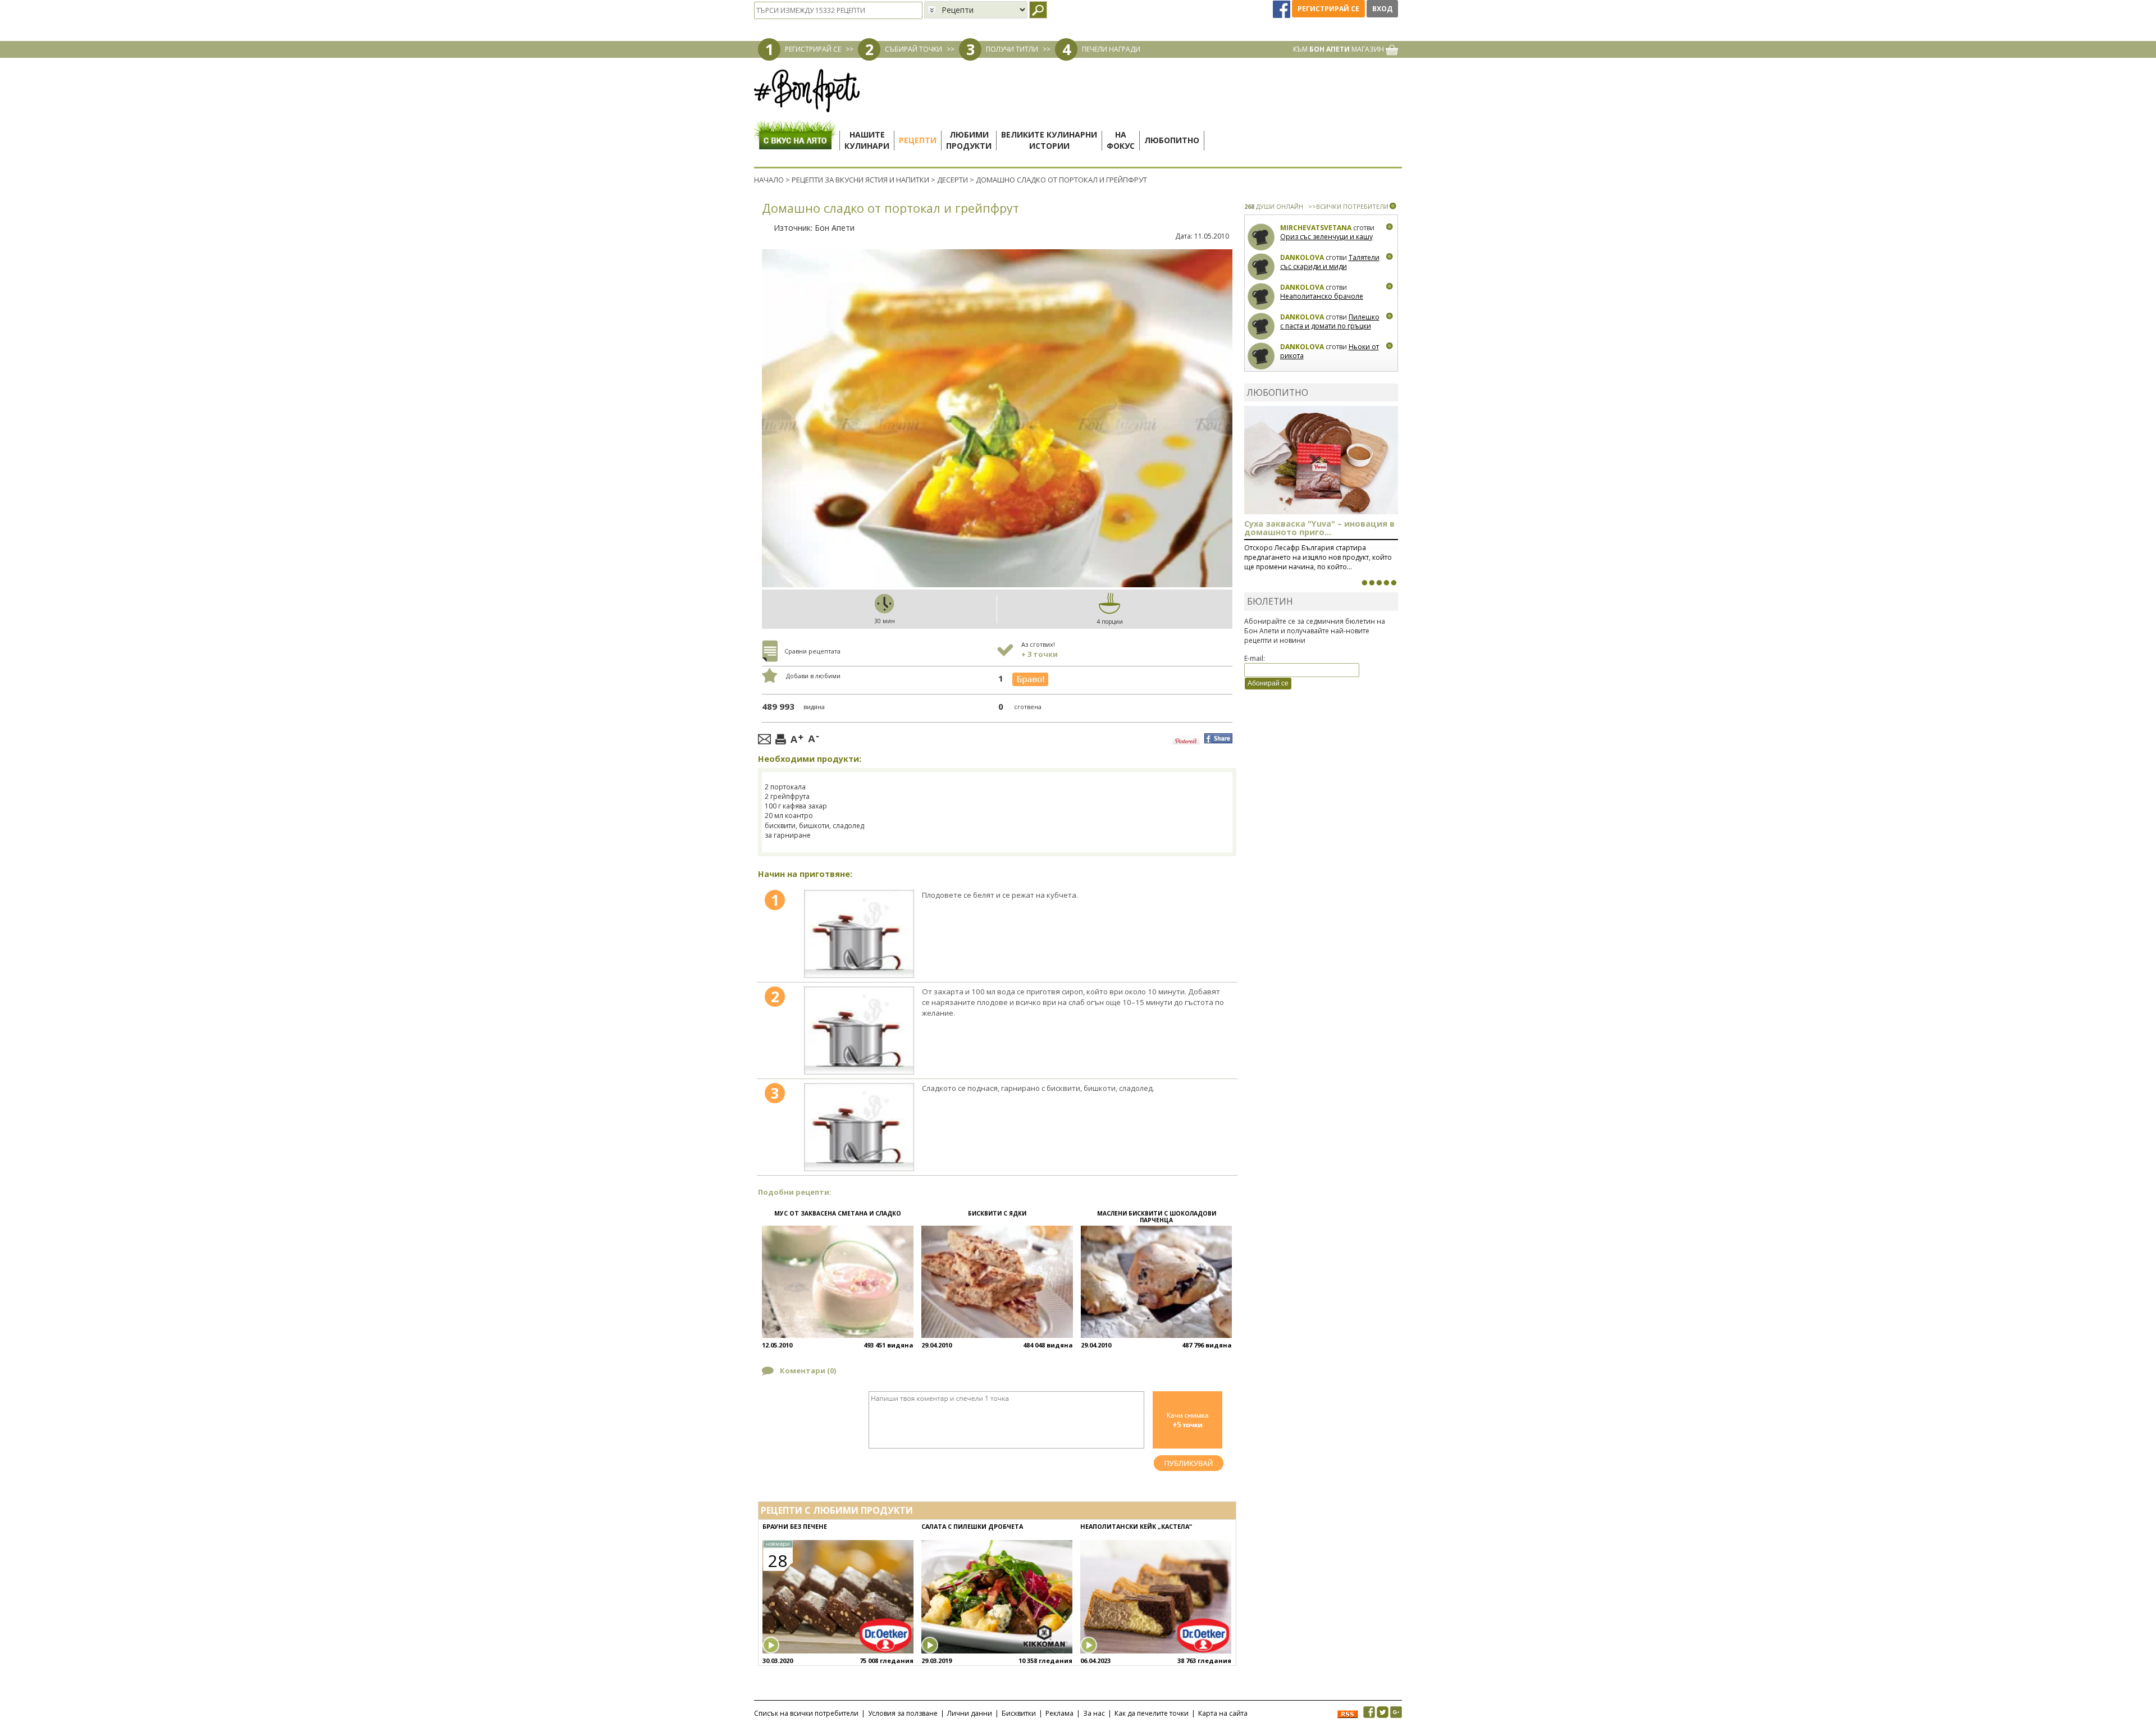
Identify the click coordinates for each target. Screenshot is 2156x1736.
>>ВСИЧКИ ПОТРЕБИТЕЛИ (1348, 206)
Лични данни (970, 1713)
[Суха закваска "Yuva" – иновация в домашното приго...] (1364, 583)
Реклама (1059, 1713)
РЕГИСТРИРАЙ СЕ (813, 49)
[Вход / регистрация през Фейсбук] (1282, 9)
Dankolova (1302, 257)
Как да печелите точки (1152, 1713)
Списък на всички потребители (806, 1713)
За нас (1094, 1713)
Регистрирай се (1328, 9)
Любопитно (1172, 140)
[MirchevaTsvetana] (1261, 237)
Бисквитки (1019, 1713)
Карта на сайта (1223, 1713)
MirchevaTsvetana (1316, 228)
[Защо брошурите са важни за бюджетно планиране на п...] (1394, 583)
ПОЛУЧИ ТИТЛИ (1012, 49)
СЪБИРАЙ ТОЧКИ (913, 49)
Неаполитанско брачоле (1322, 296)
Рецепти (918, 140)
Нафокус (1121, 140)
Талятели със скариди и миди (1330, 262)
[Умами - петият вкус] (1386, 583)
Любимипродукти (969, 140)
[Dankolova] (1261, 267)
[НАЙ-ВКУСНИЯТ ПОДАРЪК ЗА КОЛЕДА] (1379, 583)
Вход (1382, 9)
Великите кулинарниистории (1049, 140)
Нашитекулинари (867, 140)
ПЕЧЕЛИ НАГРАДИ (1111, 49)
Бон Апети (835, 228)
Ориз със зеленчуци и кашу (1326, 237)
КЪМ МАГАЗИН (1339, 49)
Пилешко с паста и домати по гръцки (1330, 321)
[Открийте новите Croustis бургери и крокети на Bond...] (1372, 583)
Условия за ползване (903, 1713)
